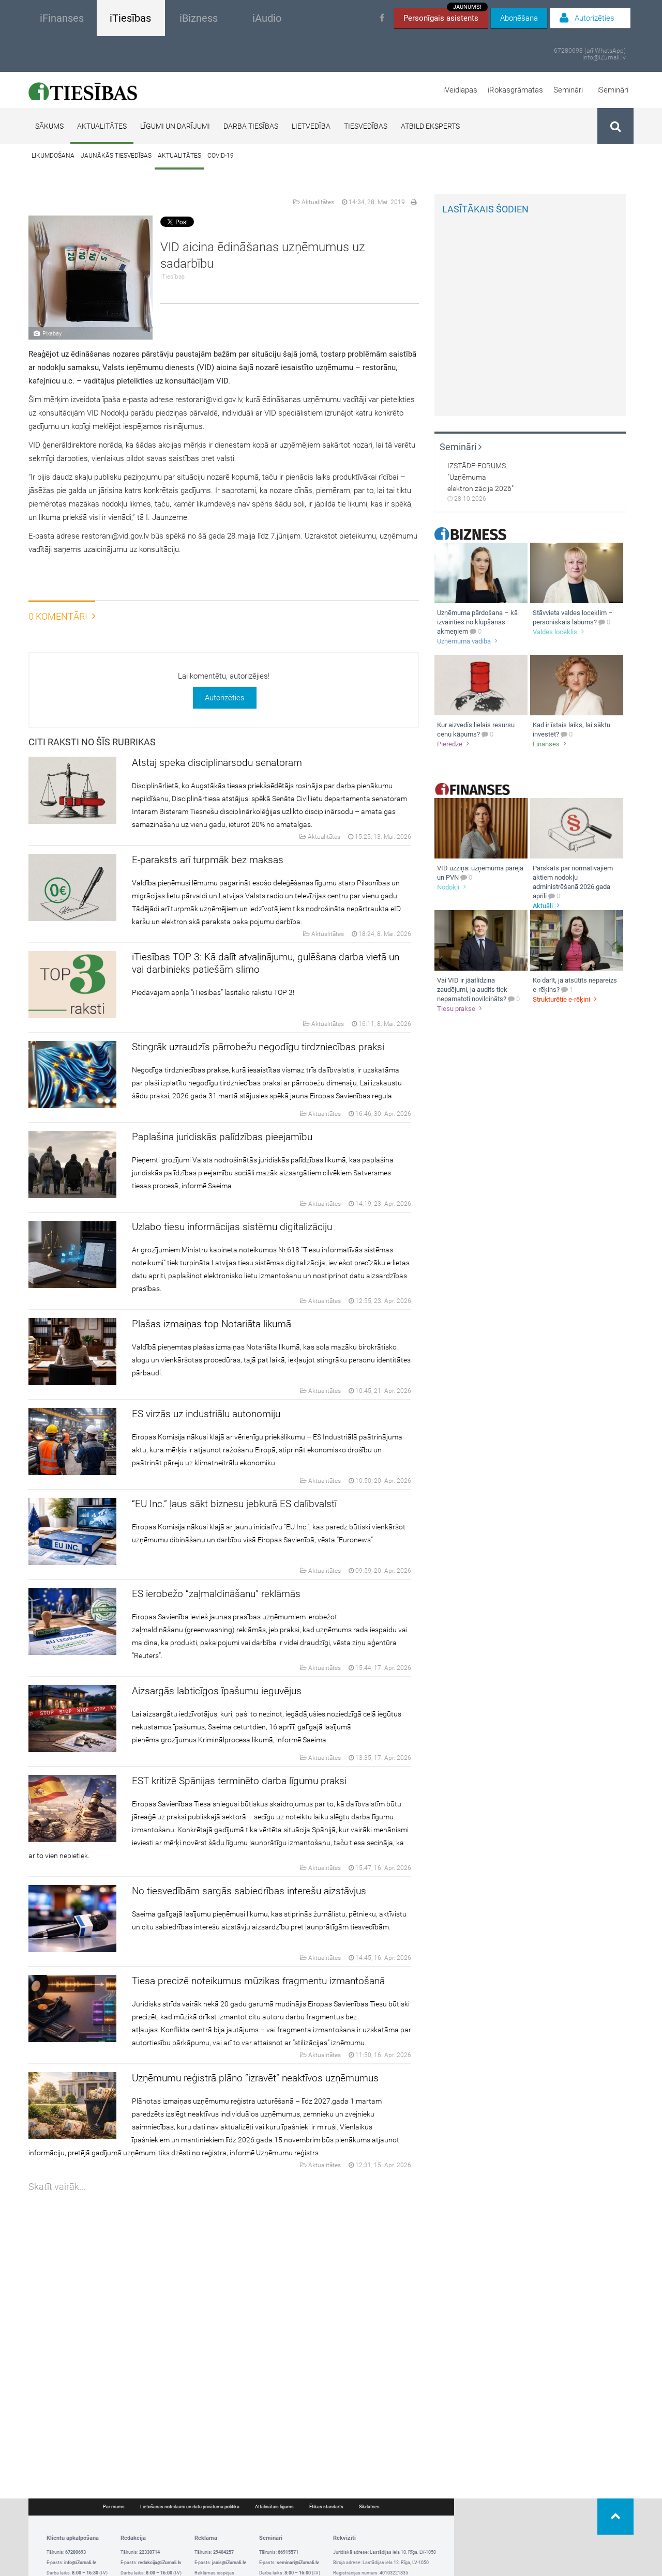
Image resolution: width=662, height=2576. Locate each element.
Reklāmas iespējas (214, 2573)
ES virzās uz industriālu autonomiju (206, 1414)
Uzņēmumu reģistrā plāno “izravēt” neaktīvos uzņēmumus (255, 2078)
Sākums (49, 126)
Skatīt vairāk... (57, 2187)
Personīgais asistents (442, 15)
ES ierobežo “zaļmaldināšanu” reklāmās (216, 1594)
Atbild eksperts (430, 126)
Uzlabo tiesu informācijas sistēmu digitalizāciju (232, 1227)
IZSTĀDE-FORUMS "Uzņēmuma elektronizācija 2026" (480, 477)
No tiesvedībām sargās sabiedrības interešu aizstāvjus (249, 1891)
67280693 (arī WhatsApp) (590, 51)
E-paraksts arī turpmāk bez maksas (208, 860)
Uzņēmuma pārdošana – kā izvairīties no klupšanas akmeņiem (477, 622)
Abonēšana (519, 18)
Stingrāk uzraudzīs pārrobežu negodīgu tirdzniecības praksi (258, 1047)
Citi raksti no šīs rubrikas (92, 742)
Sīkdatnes (369, 2507)
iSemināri (613, 90)
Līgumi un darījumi (175, 126)
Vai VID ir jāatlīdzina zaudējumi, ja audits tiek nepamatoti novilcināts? (472, 990)
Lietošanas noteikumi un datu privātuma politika (190, 2507)
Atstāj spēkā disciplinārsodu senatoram (217, 763)
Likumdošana (53, 156)
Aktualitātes (102, 126)
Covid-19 (221, 156)
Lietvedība (311, 126)
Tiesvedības (366, 126)
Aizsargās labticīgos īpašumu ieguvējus (217, 1691)
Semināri (568, 90)
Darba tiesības (251, 126)
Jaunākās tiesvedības (116, 156)
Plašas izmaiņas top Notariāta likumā (212, 1324)
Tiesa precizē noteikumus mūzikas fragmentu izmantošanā (258, 1981)
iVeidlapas (460, 90)
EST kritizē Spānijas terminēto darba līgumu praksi (239, 1781)
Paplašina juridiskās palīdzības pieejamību (222, 1137)
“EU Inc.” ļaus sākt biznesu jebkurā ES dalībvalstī (234, 1504)
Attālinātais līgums (274, 2507)
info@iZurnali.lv (604, 58)
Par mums (114, 2507)
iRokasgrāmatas (515, 90)
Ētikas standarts (326, 2507)
